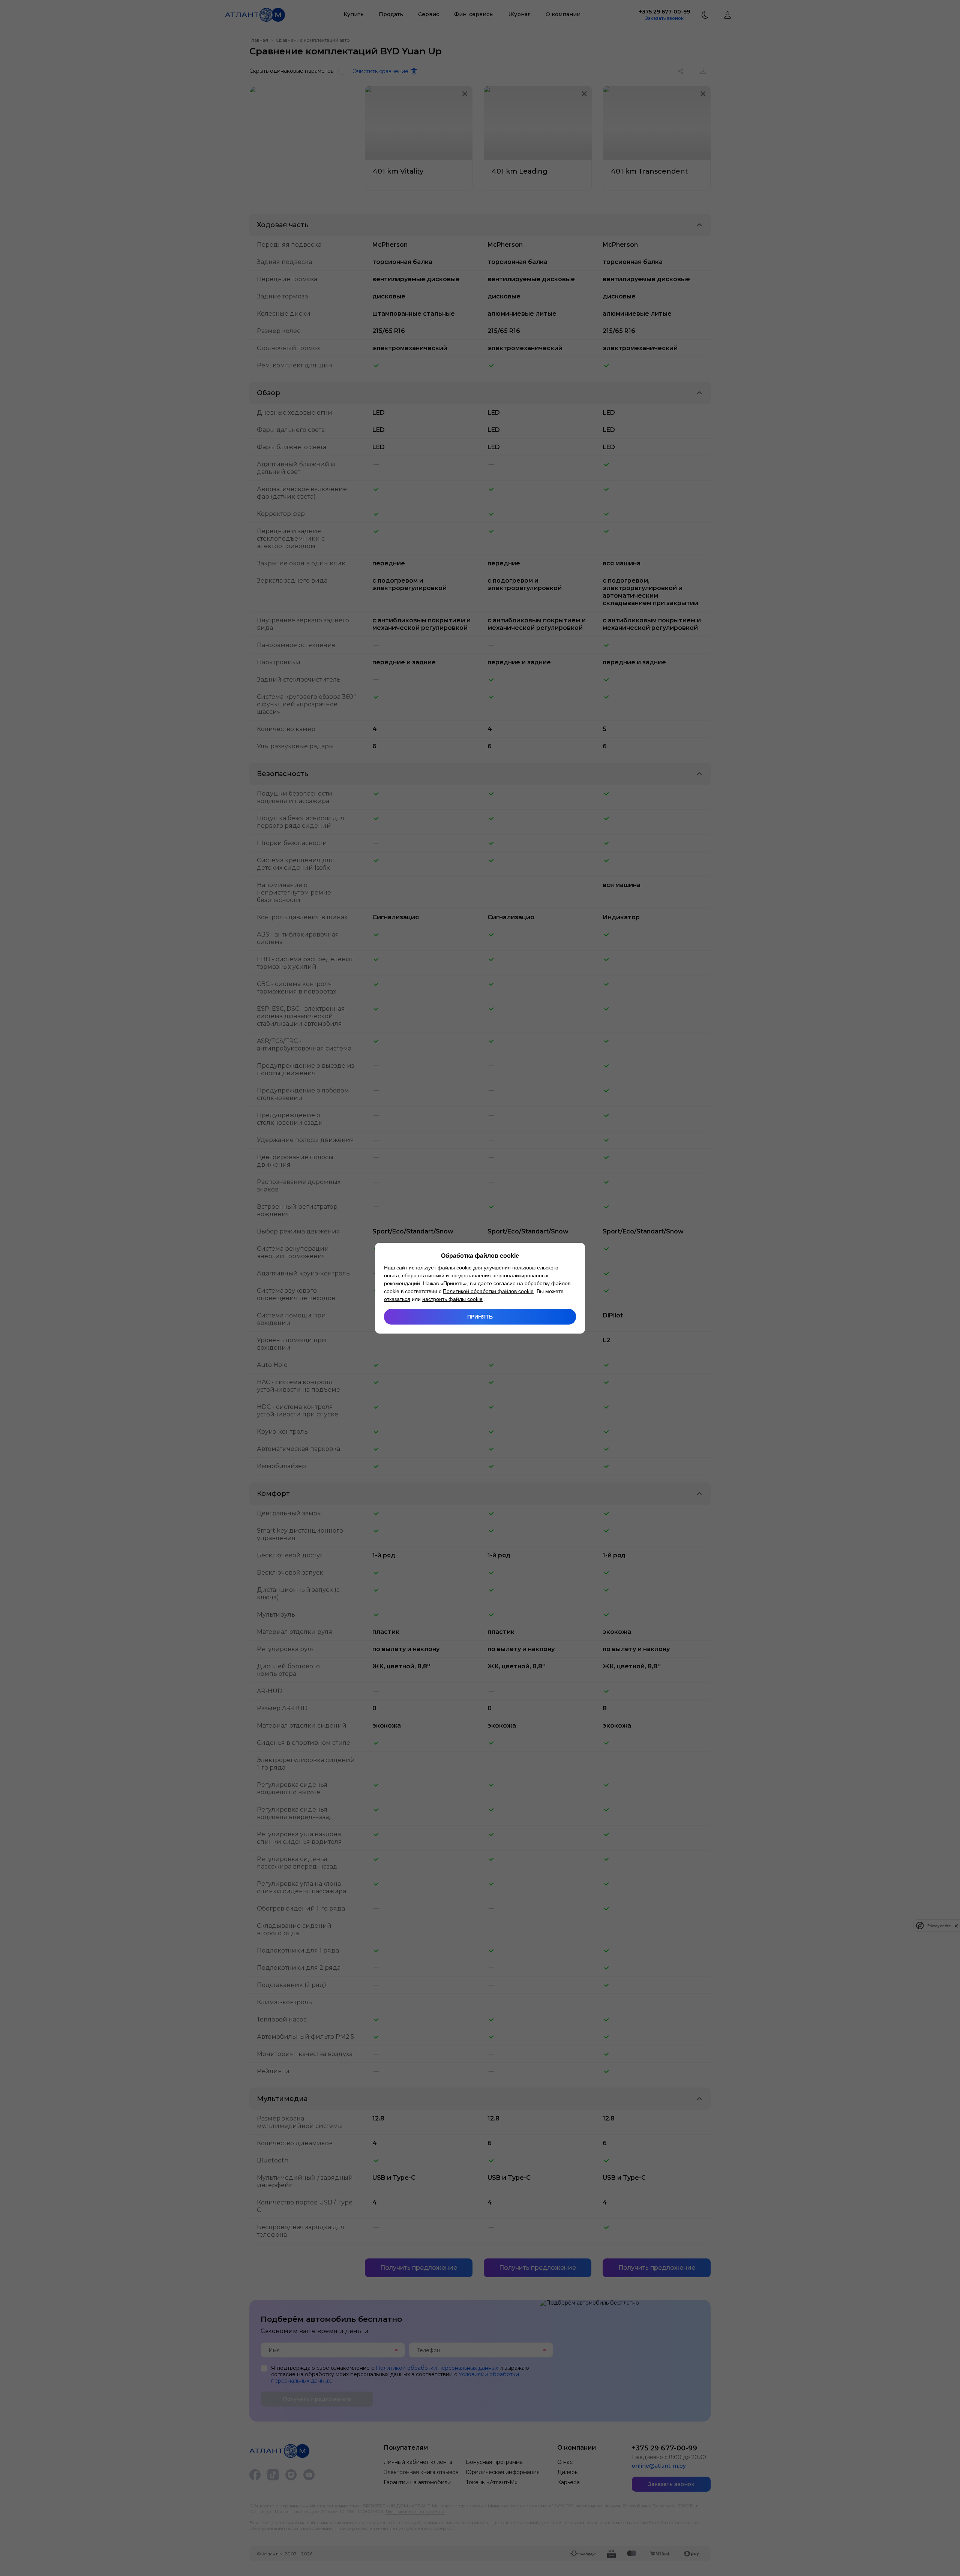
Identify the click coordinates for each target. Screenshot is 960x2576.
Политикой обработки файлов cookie (488, 1291)
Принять (480, 1317)
